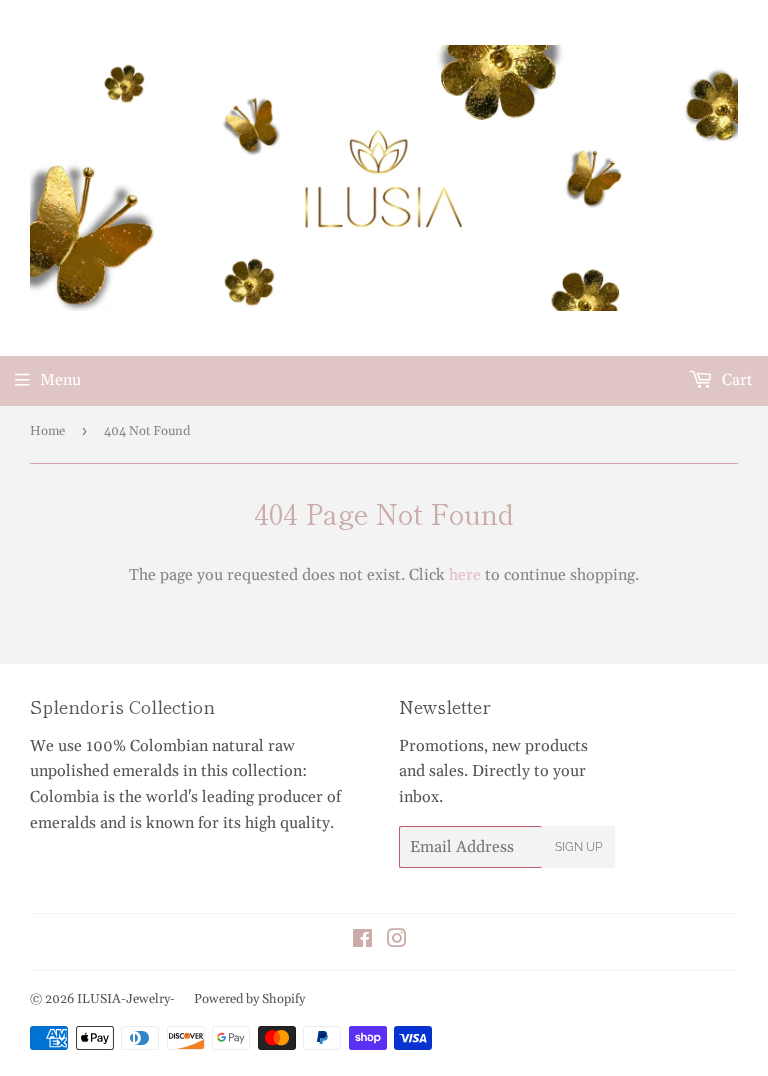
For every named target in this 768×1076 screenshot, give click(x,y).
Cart (735, 380)
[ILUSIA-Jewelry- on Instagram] (397, 941)
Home (47, 431)
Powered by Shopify (249, 999)
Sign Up (578, 847)
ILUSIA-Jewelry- (126, 999)
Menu (60, 380)
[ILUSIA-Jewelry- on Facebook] (362, 941)
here (465, 575)
